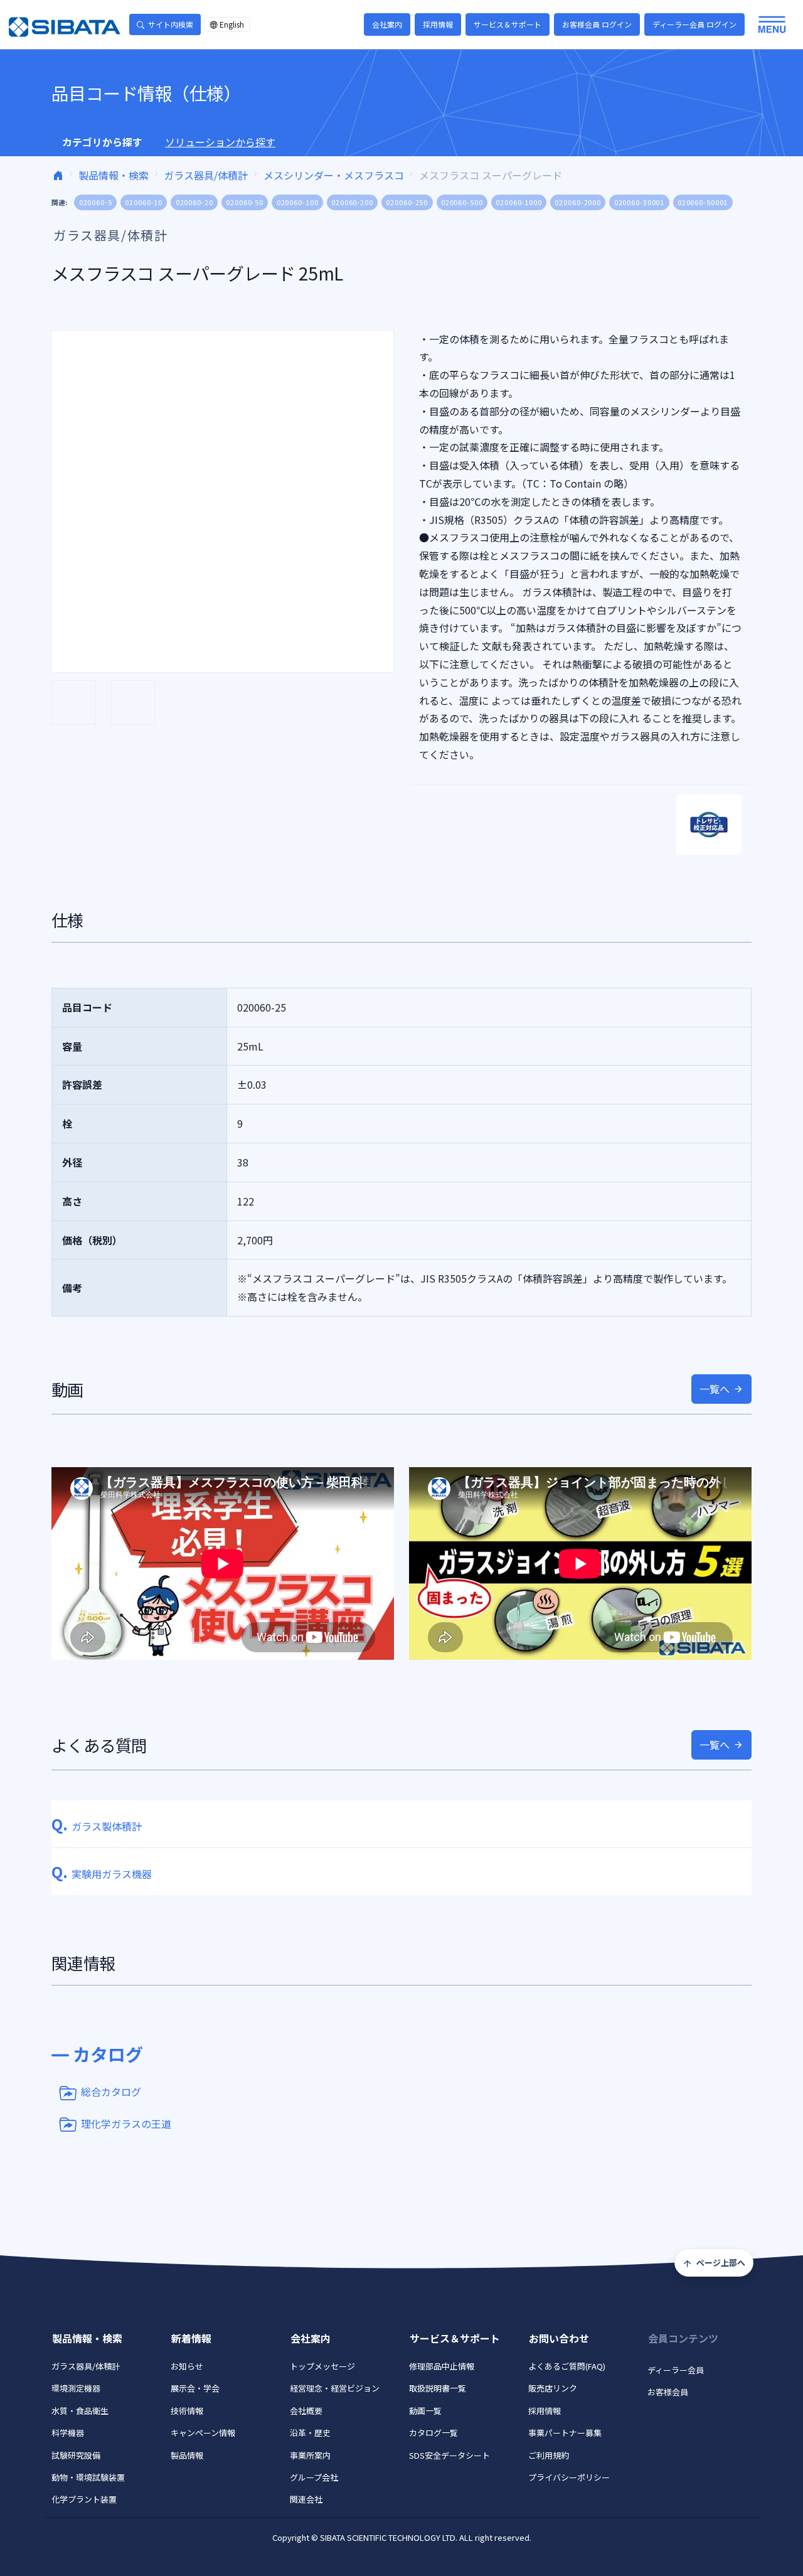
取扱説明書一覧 (438, 2388)
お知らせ (187, 2366)
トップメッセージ (322, 2366)
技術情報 (187, 2411)
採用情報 (438, 24)
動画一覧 (425, 2411)
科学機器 (68, 2433)
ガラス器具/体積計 (206, 175)
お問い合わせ (559, 2338)
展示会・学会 (195, 2388)
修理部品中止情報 (442, 2366)
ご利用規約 (549, 2455)
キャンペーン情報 (203, 2433)
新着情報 (191, 2338)
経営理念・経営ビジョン (335, 2388)
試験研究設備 (76, 2455)
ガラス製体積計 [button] (97, 1826)
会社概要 (306, 2411)
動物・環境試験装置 (88, 2477)
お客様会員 (668, 2392)
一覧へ (715, 1389)
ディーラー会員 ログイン (694, 24)
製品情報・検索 (114, 175)
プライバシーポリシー (569, 2477)
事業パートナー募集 (565, 2433)
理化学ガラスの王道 (126, 2123)
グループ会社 (314, 2477)
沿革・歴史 (310, 2433)
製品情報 (187, 2455)
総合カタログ (111, 2092)
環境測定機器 (76, 2388)
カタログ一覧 (433, 2433)
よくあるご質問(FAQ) (567, 2366)
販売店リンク (553, 2388)
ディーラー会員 (676, 2370)
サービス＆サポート (508, 24)
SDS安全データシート (449, 2455)
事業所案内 (310, 2455)
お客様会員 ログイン (597, 24)
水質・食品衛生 (80, 2411)
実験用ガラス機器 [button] (102, 1874)
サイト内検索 (171, 24)
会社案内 (387, 24)
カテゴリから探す (102, 142)
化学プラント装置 (84, 2499)
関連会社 (306, 2499)
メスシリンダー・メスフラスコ (334, 175)
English (232, 24)
